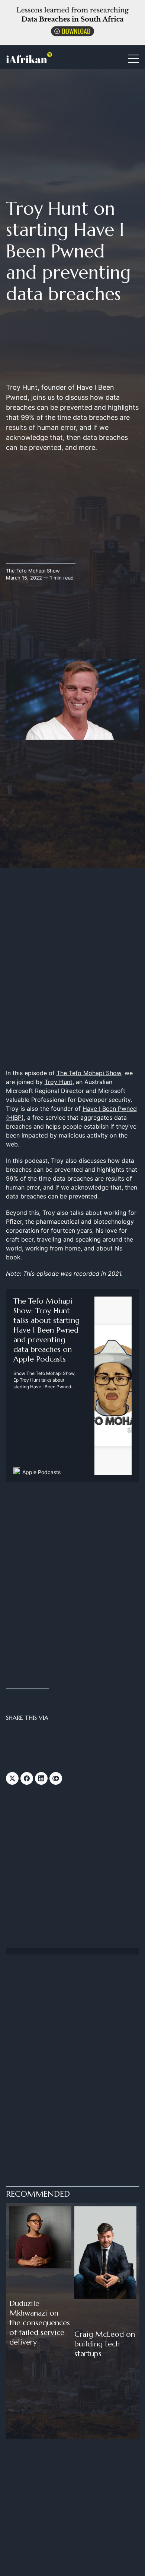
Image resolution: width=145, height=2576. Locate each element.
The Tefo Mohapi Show (33, 571)
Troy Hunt (59, 1082)
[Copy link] (56, 1778)
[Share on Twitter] (12, 1778)
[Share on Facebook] (27, 1778)
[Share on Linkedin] (41, 1778)
